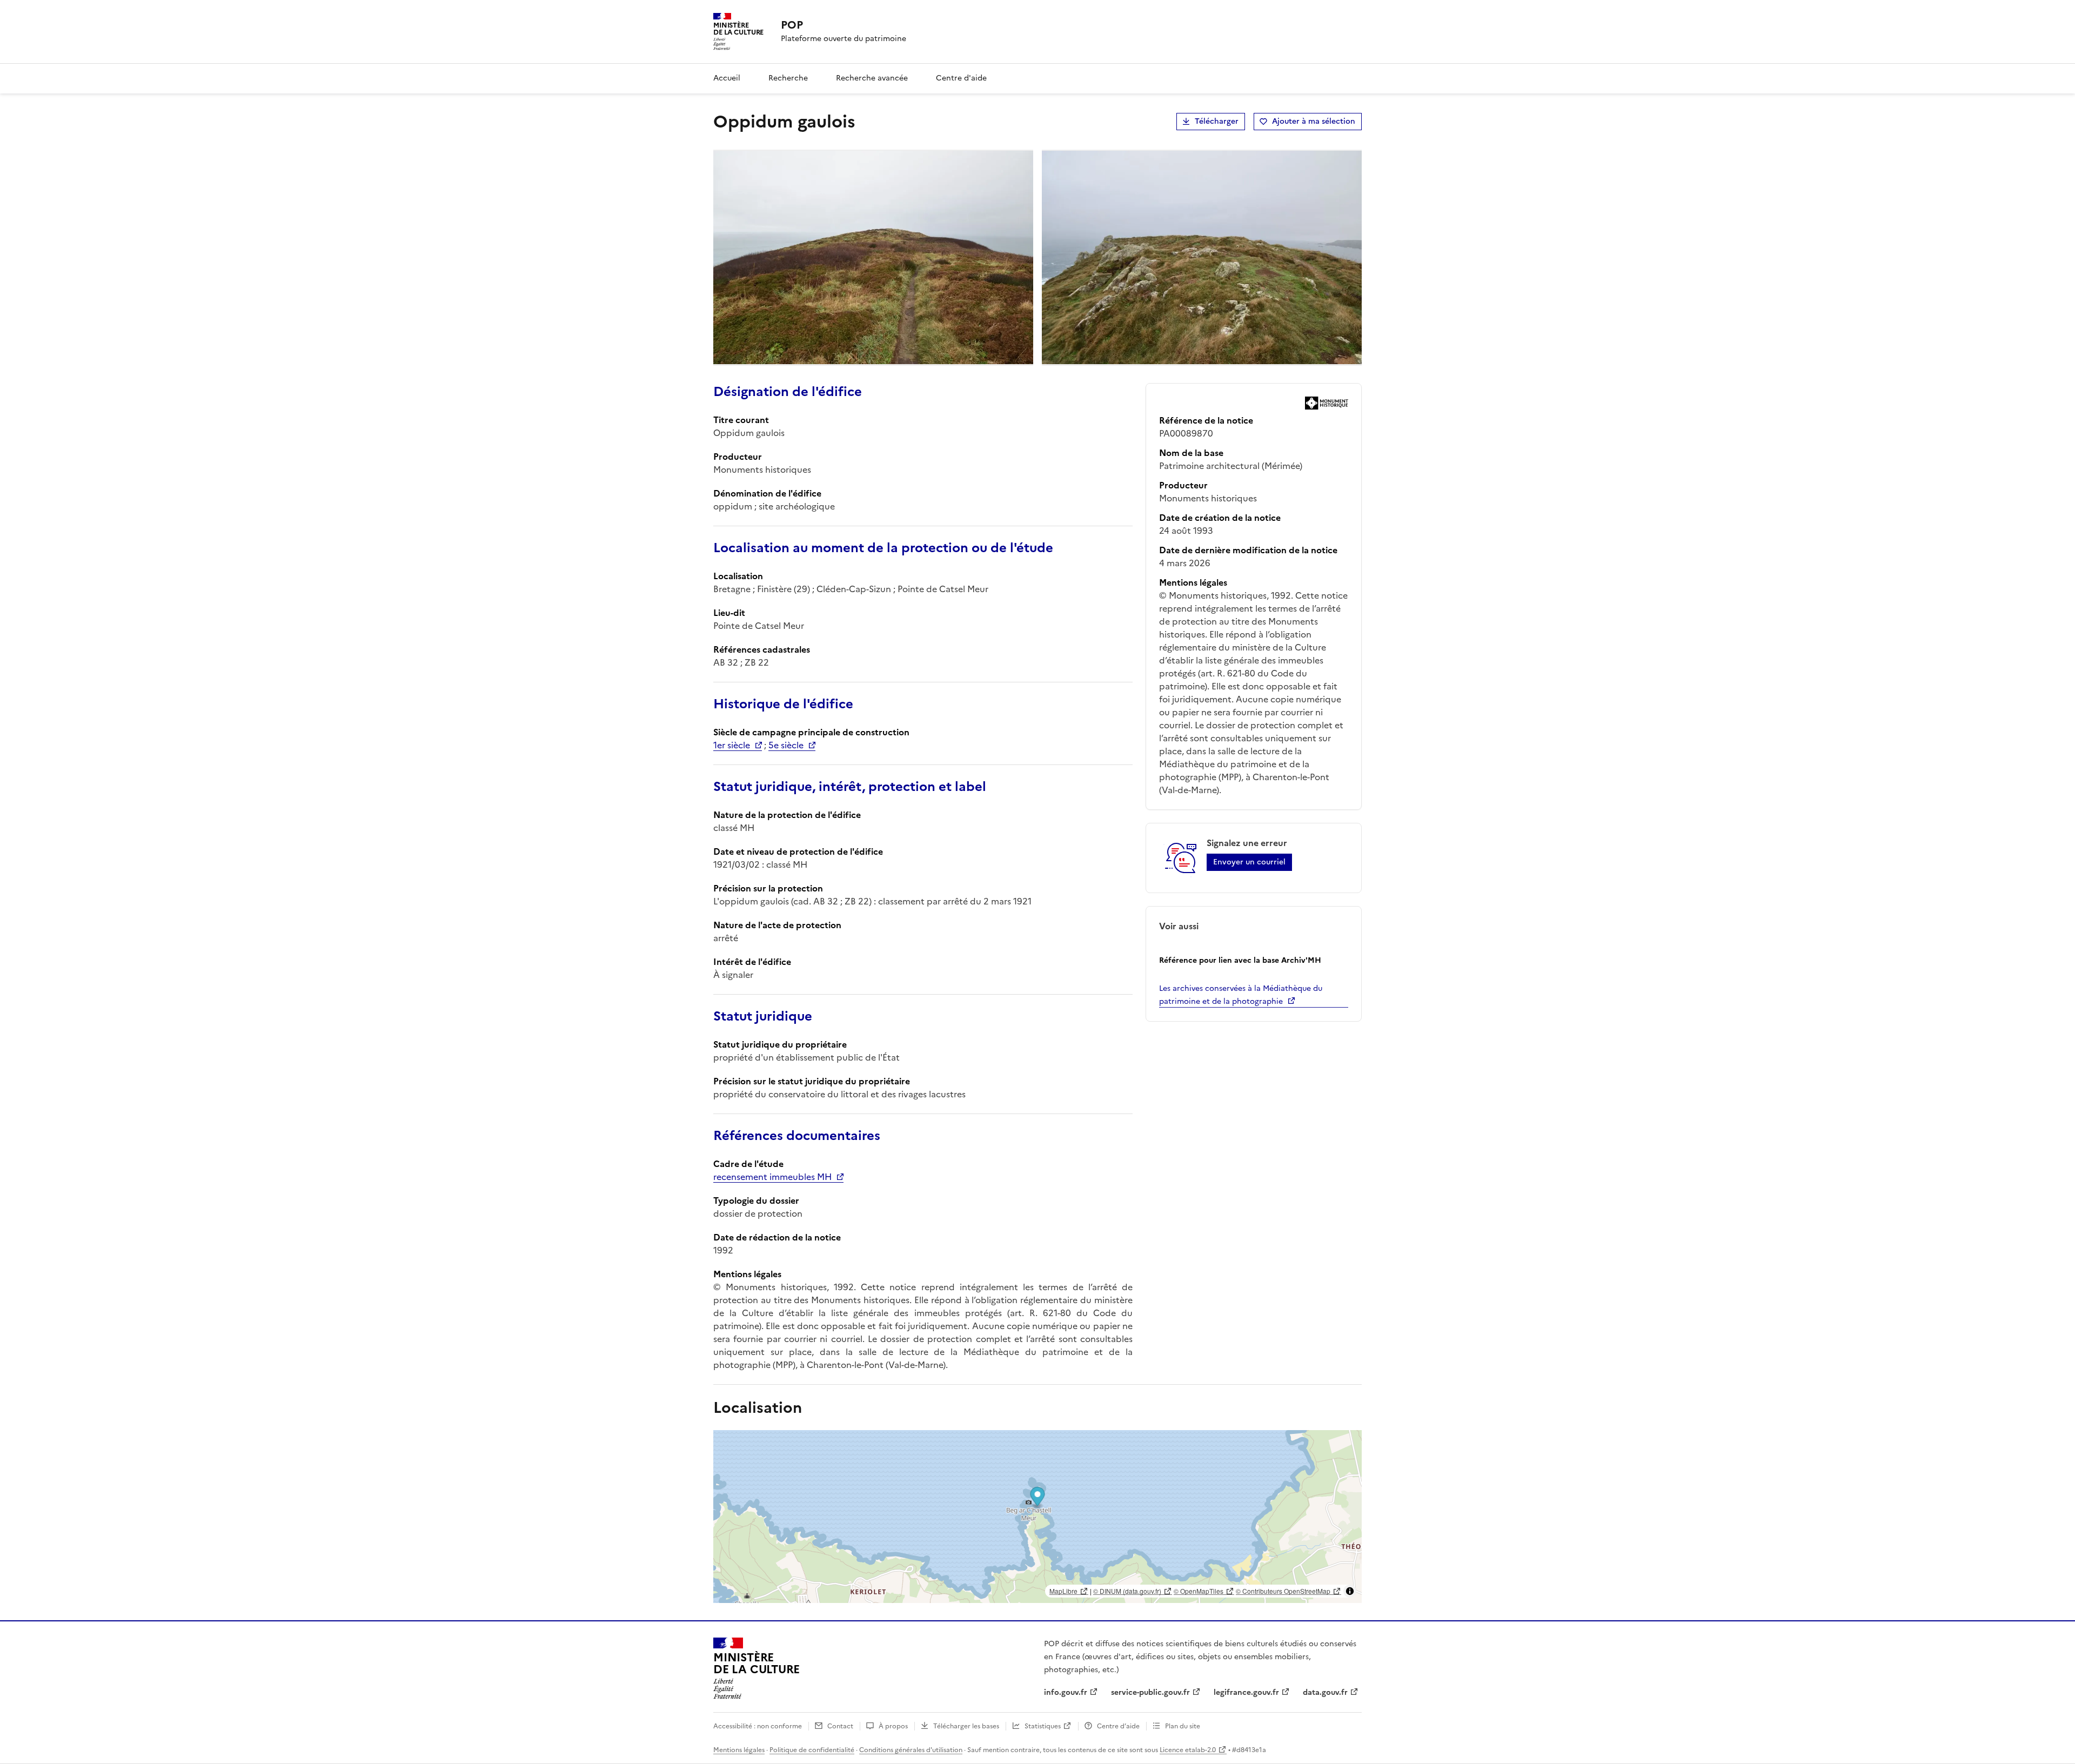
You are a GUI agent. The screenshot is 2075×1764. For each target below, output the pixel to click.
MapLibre (1063, 1591)
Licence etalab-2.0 (1188, 1750)
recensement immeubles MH (772, 1177)
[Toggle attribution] (1350, 1591)
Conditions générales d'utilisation (911, 1750)
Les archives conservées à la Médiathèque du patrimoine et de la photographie (1241, 995)
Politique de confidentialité (812, 1750)
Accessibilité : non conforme (758, 1726)
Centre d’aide (1118, 1726)
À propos (893, 1726)
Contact (840, 1726)
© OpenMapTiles (1199, 1591)
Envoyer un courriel (1249, 862)
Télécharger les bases (966, 1726)
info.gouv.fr (1066, 1692)
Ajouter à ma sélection (1314, 121)
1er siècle (732, 745)
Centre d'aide (961, 78)
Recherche (788, 78)
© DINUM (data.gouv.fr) (1127, 1591)
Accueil (727, 78)
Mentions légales (739, 1750)
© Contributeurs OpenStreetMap (1283, 1591)
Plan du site (1183, 1726)
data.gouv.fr (1325, 1692)
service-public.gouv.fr (1150, 1692)
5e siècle (786, 745)
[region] (1037, 1517)
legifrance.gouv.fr (1246, 1692)
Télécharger (1217, 121)
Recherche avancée (872, 78)
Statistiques (1043, 1726)
